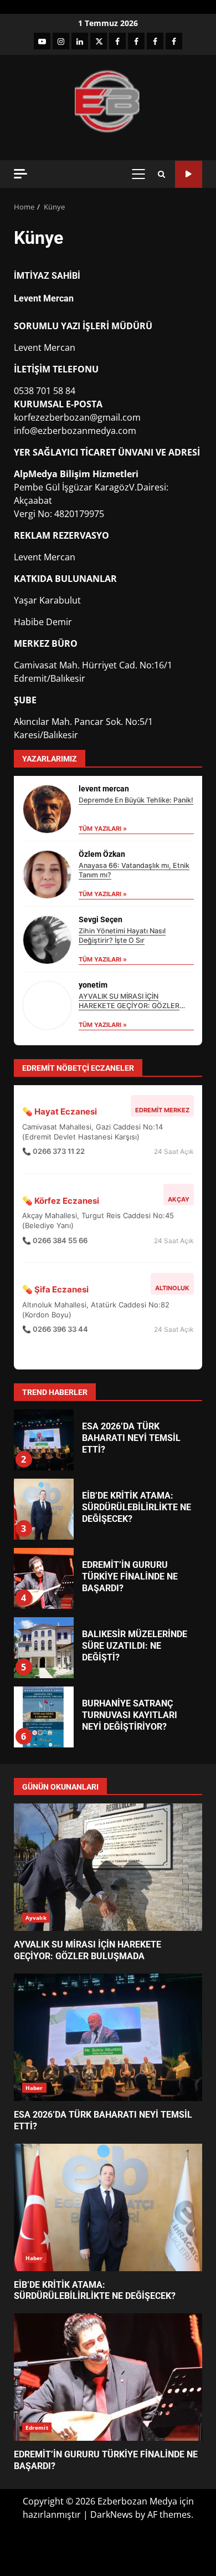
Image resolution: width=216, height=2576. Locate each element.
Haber (34, 2088)
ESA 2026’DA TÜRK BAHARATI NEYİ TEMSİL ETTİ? (43, 1440)
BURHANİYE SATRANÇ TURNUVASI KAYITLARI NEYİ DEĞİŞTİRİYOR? (43, 1717)
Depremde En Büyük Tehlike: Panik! (136, 800)
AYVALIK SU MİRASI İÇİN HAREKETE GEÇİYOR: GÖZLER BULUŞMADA (129, 1006)
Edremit (37, 2427)
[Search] (161, 174)
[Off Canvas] (20, 174)
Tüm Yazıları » (103, 829)
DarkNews (112, 2514)
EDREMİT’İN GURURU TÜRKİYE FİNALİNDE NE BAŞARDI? (43, 1578)
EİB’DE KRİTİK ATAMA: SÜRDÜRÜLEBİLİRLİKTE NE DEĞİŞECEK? (43, 1509)
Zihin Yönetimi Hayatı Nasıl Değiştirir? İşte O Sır (122, 936)
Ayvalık (36, 1918)
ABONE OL (189, 174)
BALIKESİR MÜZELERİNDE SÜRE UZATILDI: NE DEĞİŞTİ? (43, 1648)
